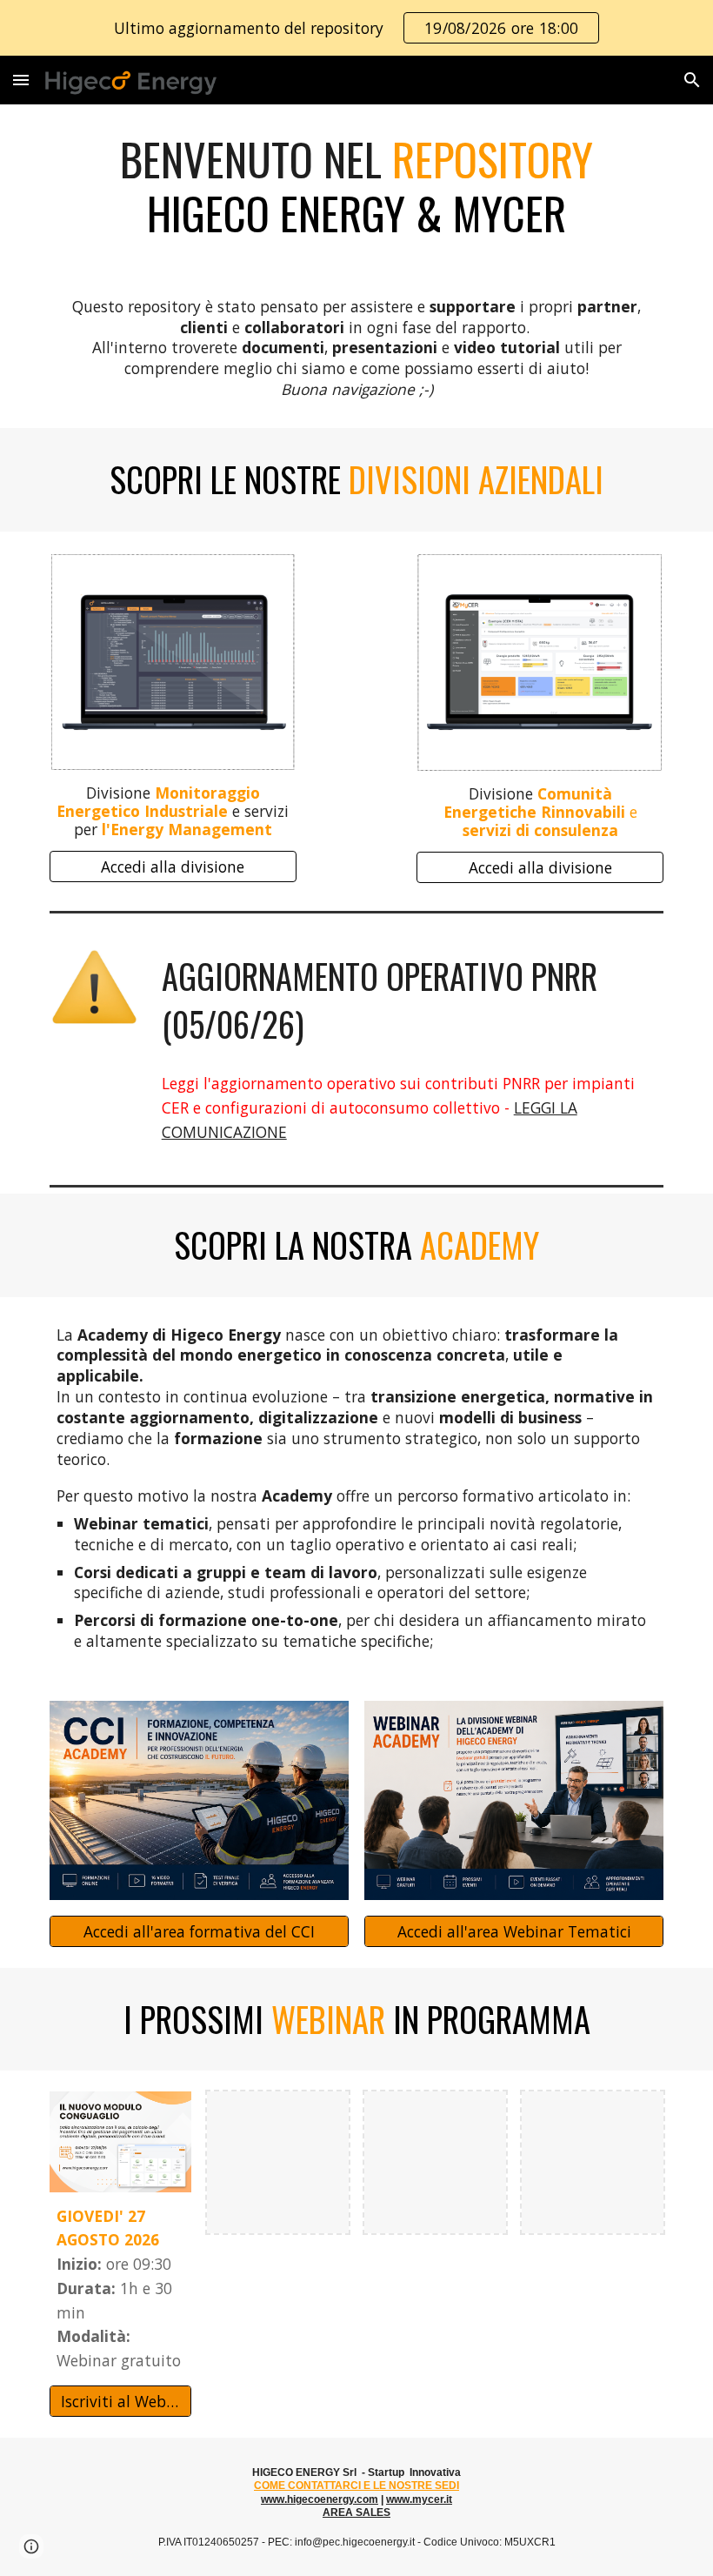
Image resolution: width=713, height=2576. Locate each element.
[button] (21, 80)
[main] (356, 187)
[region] (356, 28)
